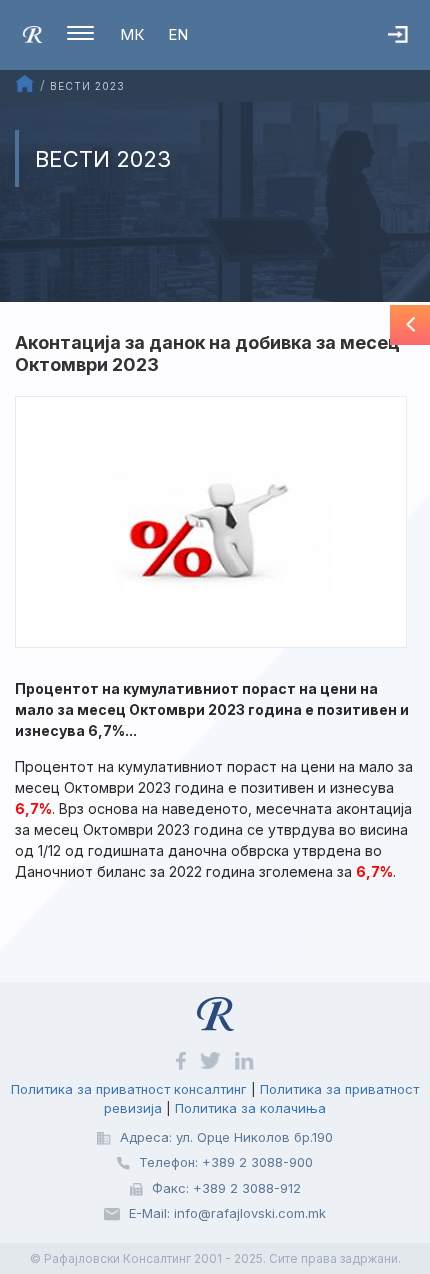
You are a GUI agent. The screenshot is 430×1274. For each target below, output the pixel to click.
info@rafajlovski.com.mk (250, 1213)
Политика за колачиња (250, 1108)
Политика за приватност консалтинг (129, 1089)
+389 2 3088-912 (247, 1188)
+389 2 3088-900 (257, 1162)
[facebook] (182, 1060)
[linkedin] (244, 1060)
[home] (32, 33)
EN (178, 34)
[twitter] (212, 1060)
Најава (409, 54)
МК (132, 34)
